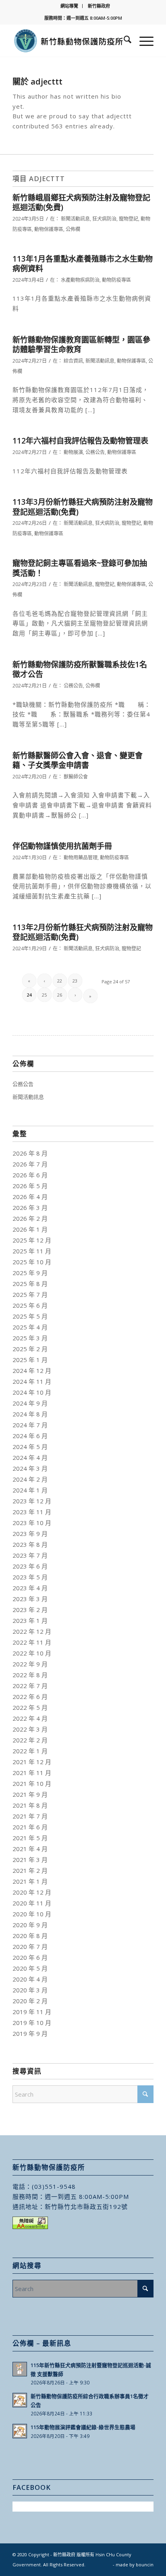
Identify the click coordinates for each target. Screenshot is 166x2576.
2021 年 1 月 (30, 1881)
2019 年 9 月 (30, 2033)
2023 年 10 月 (32, 1523)
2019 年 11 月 (32, 2012)
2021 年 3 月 (30, 1860)
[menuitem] (70, 6)
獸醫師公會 (76, 777)
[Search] (123, 41)
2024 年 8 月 (30, 1414)
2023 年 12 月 (32, 1501)
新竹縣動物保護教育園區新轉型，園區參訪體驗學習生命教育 (81, 345)
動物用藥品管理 (81, 858)
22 (60, 981)
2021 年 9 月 (30, 1794)
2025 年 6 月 (30, 1305)
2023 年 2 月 (30, 1610)
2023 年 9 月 (30, 1534)
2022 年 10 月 (32, 1653)
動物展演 (73, 452)
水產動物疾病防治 (80, 280)
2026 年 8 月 (30, 1153)
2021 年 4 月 (30, 1849)
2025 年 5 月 (30, 1316)
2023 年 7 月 (30, 1555)
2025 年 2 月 (30, 1349)
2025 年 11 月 (32, 1251)
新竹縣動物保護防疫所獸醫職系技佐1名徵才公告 (80, 670)
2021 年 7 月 (30, 1816)
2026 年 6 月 (30, 1175)
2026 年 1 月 (30, 1229)
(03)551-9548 (54, 2186)
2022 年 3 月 (30, 1729)
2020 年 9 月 (30, 1925)
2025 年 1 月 (30, 1360)
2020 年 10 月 (32, 1914)
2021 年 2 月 (30, 1870)
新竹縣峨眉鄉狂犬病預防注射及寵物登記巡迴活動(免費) (81, 203)
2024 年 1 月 (30, 1490)
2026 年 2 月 (30, 1218)
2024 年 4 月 (30, 1457)
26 (60, 995)
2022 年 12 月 (32, 1631)
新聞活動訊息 (75, 219)
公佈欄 (73, 229)
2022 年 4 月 (30, 1718)
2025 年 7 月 (30, 1294)
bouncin (145, 2565)
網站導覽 (69, 6)
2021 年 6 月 (30, 1827)
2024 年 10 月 (32, 1392)
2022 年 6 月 (30, 1697)
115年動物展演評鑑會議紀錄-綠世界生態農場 (83, 2427)
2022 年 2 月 (30, 1740)
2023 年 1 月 (30, 1620)
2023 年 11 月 (32, 1512)
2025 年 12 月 (32, 1240)
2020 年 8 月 (30, 1936)
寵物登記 (129, 219)
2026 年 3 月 (30, 1207)
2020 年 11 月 (32, 1903)
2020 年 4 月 (30, 1979)
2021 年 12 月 (32, 1762)
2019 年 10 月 (32, 2023)
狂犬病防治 (104, 219)
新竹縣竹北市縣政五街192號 (86, 2207)
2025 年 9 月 (30, 1273)
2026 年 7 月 (30, 1164)
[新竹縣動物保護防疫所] (69, 41)
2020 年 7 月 (30, 1946)
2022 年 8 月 (30, 1675)
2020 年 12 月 (32, 1892)
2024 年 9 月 (30, 1403)
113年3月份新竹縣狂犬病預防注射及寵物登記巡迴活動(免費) (83, 507)
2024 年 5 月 (30, 1447)
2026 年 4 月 (30, 1197)
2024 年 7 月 (30, 1425)
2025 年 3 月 (30, 1338)
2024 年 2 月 (30, 1479)
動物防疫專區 (116, 280)
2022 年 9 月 (30, 1664)
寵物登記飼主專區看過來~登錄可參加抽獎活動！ (80, 568)
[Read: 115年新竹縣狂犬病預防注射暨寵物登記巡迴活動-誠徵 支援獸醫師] (20, 2369)
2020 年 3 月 (30, 1990)
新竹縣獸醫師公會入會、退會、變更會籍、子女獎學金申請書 (78, 761)
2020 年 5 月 (30, 1968)
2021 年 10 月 (32, 1783)
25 (44, 995)
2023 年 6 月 (30, 1566)
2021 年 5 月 (30, 1838)
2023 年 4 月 (30, 1588)
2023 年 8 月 (30, 1544)
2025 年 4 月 (30, 1327)
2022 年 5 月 (30, 1707)
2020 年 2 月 (30, 2001)
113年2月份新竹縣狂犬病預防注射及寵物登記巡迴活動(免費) (83, 932)
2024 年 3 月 (30, 1468)
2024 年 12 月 (32, 1371)
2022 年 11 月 (32, 1642)
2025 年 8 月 (30, 1284)
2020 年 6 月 (30, 1957)
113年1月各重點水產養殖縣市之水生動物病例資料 (83, 264)
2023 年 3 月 (30, 1599)
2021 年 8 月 (30, 1805)
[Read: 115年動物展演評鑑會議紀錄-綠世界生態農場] (20, 2431)
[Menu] (142, 41)
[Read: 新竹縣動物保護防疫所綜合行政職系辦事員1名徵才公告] (20, 2400)
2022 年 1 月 (30, 1751)
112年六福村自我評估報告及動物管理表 (80, 441)
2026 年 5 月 (30, 1186)
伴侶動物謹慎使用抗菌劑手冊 (62, 846)
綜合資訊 (73, 361)
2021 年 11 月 (32, 1773)
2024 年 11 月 (32, 1381)
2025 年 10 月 (32, 1262)
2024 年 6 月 (30, 1436)
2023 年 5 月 (30, 1577)
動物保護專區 (49, 229)
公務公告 (95, 452)
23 (75, 981)
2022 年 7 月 (30, 1686)
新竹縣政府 (99, 6)
